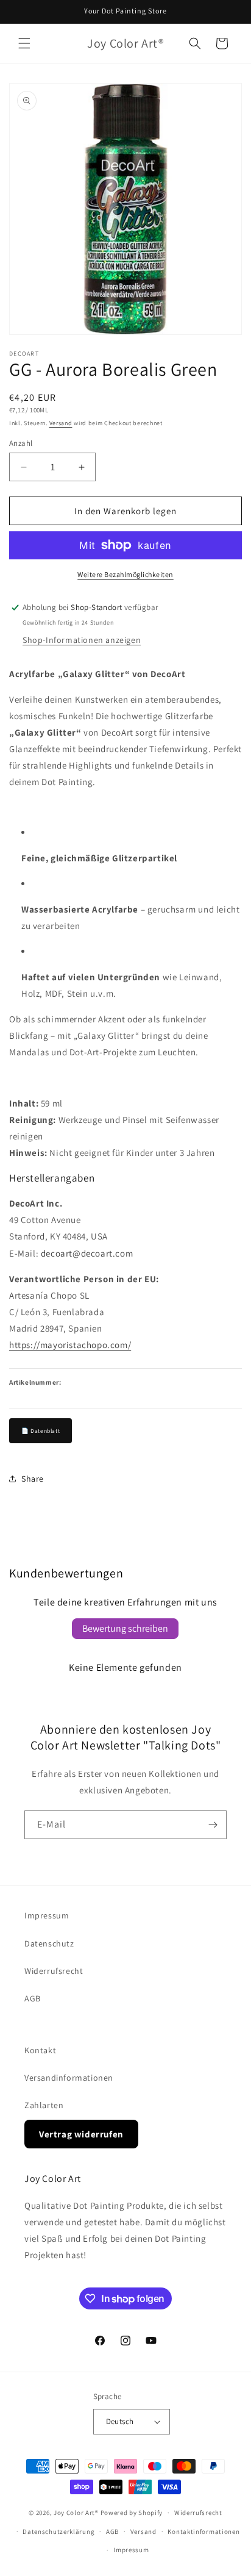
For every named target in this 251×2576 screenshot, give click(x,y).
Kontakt (40, 2050)
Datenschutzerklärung (58, 2531)
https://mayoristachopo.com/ (70, 1345)
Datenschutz (49, 1943)
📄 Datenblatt (41, 1431)
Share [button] (33, 1479)
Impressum (47, 1915)
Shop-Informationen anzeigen (82, 640)
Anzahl (21, 443)
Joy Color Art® (76, 2513)
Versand (61, 423)
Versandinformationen (69, 2078)
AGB (33, 1998)
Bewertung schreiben (125, 1628)
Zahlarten (44, 2105)
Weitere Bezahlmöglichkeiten (125, 574)
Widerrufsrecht (54, 1971)
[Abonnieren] (213, 1825)
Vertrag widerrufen (81, 2134)
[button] (24, 43)
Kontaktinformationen (203, 2531)
